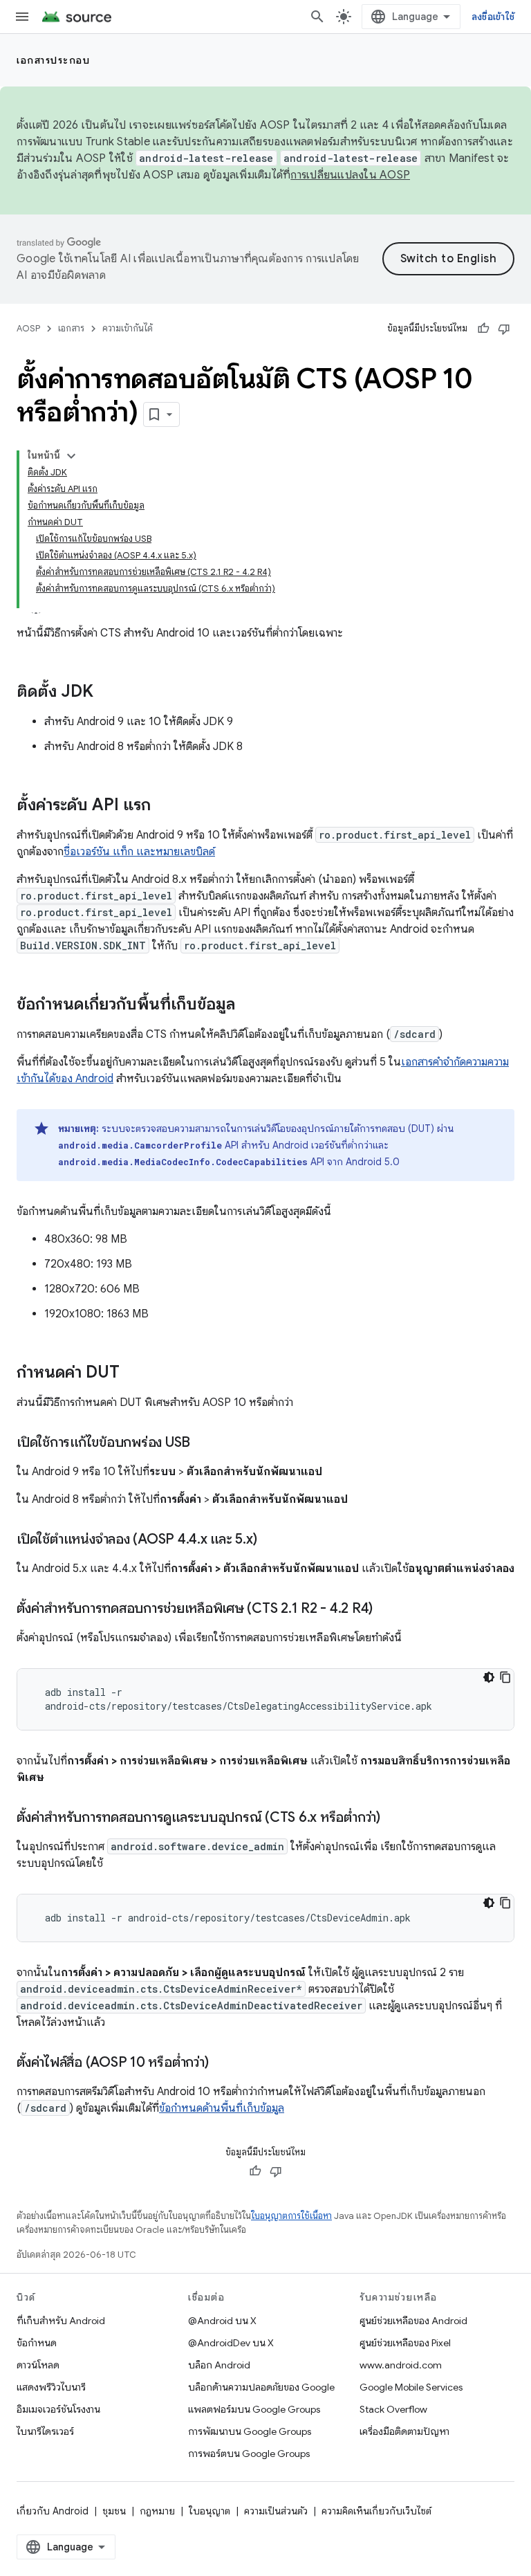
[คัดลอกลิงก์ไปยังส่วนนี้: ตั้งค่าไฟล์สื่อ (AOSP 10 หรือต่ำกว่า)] (222, 2063)
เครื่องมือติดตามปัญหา (404, 2431)
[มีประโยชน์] (483, 329)
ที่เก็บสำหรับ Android (61, 2321)
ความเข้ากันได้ (128, 328)
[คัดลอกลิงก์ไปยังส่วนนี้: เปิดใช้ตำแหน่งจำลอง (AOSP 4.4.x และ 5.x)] (270, 1540)
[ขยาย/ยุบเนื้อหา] (71, 456)
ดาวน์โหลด (38, 2365)
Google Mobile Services (411, 2387)
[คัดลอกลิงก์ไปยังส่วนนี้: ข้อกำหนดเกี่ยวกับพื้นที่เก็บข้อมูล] (249, 1005)
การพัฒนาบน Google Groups (250, 2431)
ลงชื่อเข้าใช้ (493, 17)
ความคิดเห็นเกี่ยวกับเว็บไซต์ (376, 2511)
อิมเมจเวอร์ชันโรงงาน (58, 2409)
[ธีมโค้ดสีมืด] (489, 1677)
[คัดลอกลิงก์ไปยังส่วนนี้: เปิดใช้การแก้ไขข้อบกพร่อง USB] (204, 1443)
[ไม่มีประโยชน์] (504, 329)
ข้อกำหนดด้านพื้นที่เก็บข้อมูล (222, 2108)
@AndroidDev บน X (231, 2343)
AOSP (28, 328)
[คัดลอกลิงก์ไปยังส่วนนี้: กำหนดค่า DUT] (133, 1373)
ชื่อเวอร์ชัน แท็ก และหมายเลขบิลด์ (139, 852)
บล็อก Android (219, 2365)
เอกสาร (71, 328)
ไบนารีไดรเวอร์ (45, 2431)
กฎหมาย (157, 2511)
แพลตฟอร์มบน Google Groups (254, 2409)
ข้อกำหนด (37, 2343)
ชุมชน (114, 2511)
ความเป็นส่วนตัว (276, 2511)
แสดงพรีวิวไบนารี (51, 2387)
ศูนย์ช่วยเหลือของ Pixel (405, 2343)
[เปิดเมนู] (22, 17)
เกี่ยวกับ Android (53, 2511)
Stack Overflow (393, 2409)
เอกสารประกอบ (53, 60)
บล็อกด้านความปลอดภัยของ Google (261, 2387)
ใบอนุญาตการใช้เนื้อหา (291, 2216)
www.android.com (401, 2365)
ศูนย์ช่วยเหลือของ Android (413, 2321)
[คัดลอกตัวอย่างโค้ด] (505, 1677)
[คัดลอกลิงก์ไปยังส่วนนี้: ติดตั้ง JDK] (107, 693)
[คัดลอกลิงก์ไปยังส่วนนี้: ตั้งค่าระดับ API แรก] (165, 806)
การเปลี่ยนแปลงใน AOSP (350, 175)
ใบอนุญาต (209, 2511)
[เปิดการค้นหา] (317, 17)
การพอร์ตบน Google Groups (249, 2454)
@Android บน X (222, 2321)
